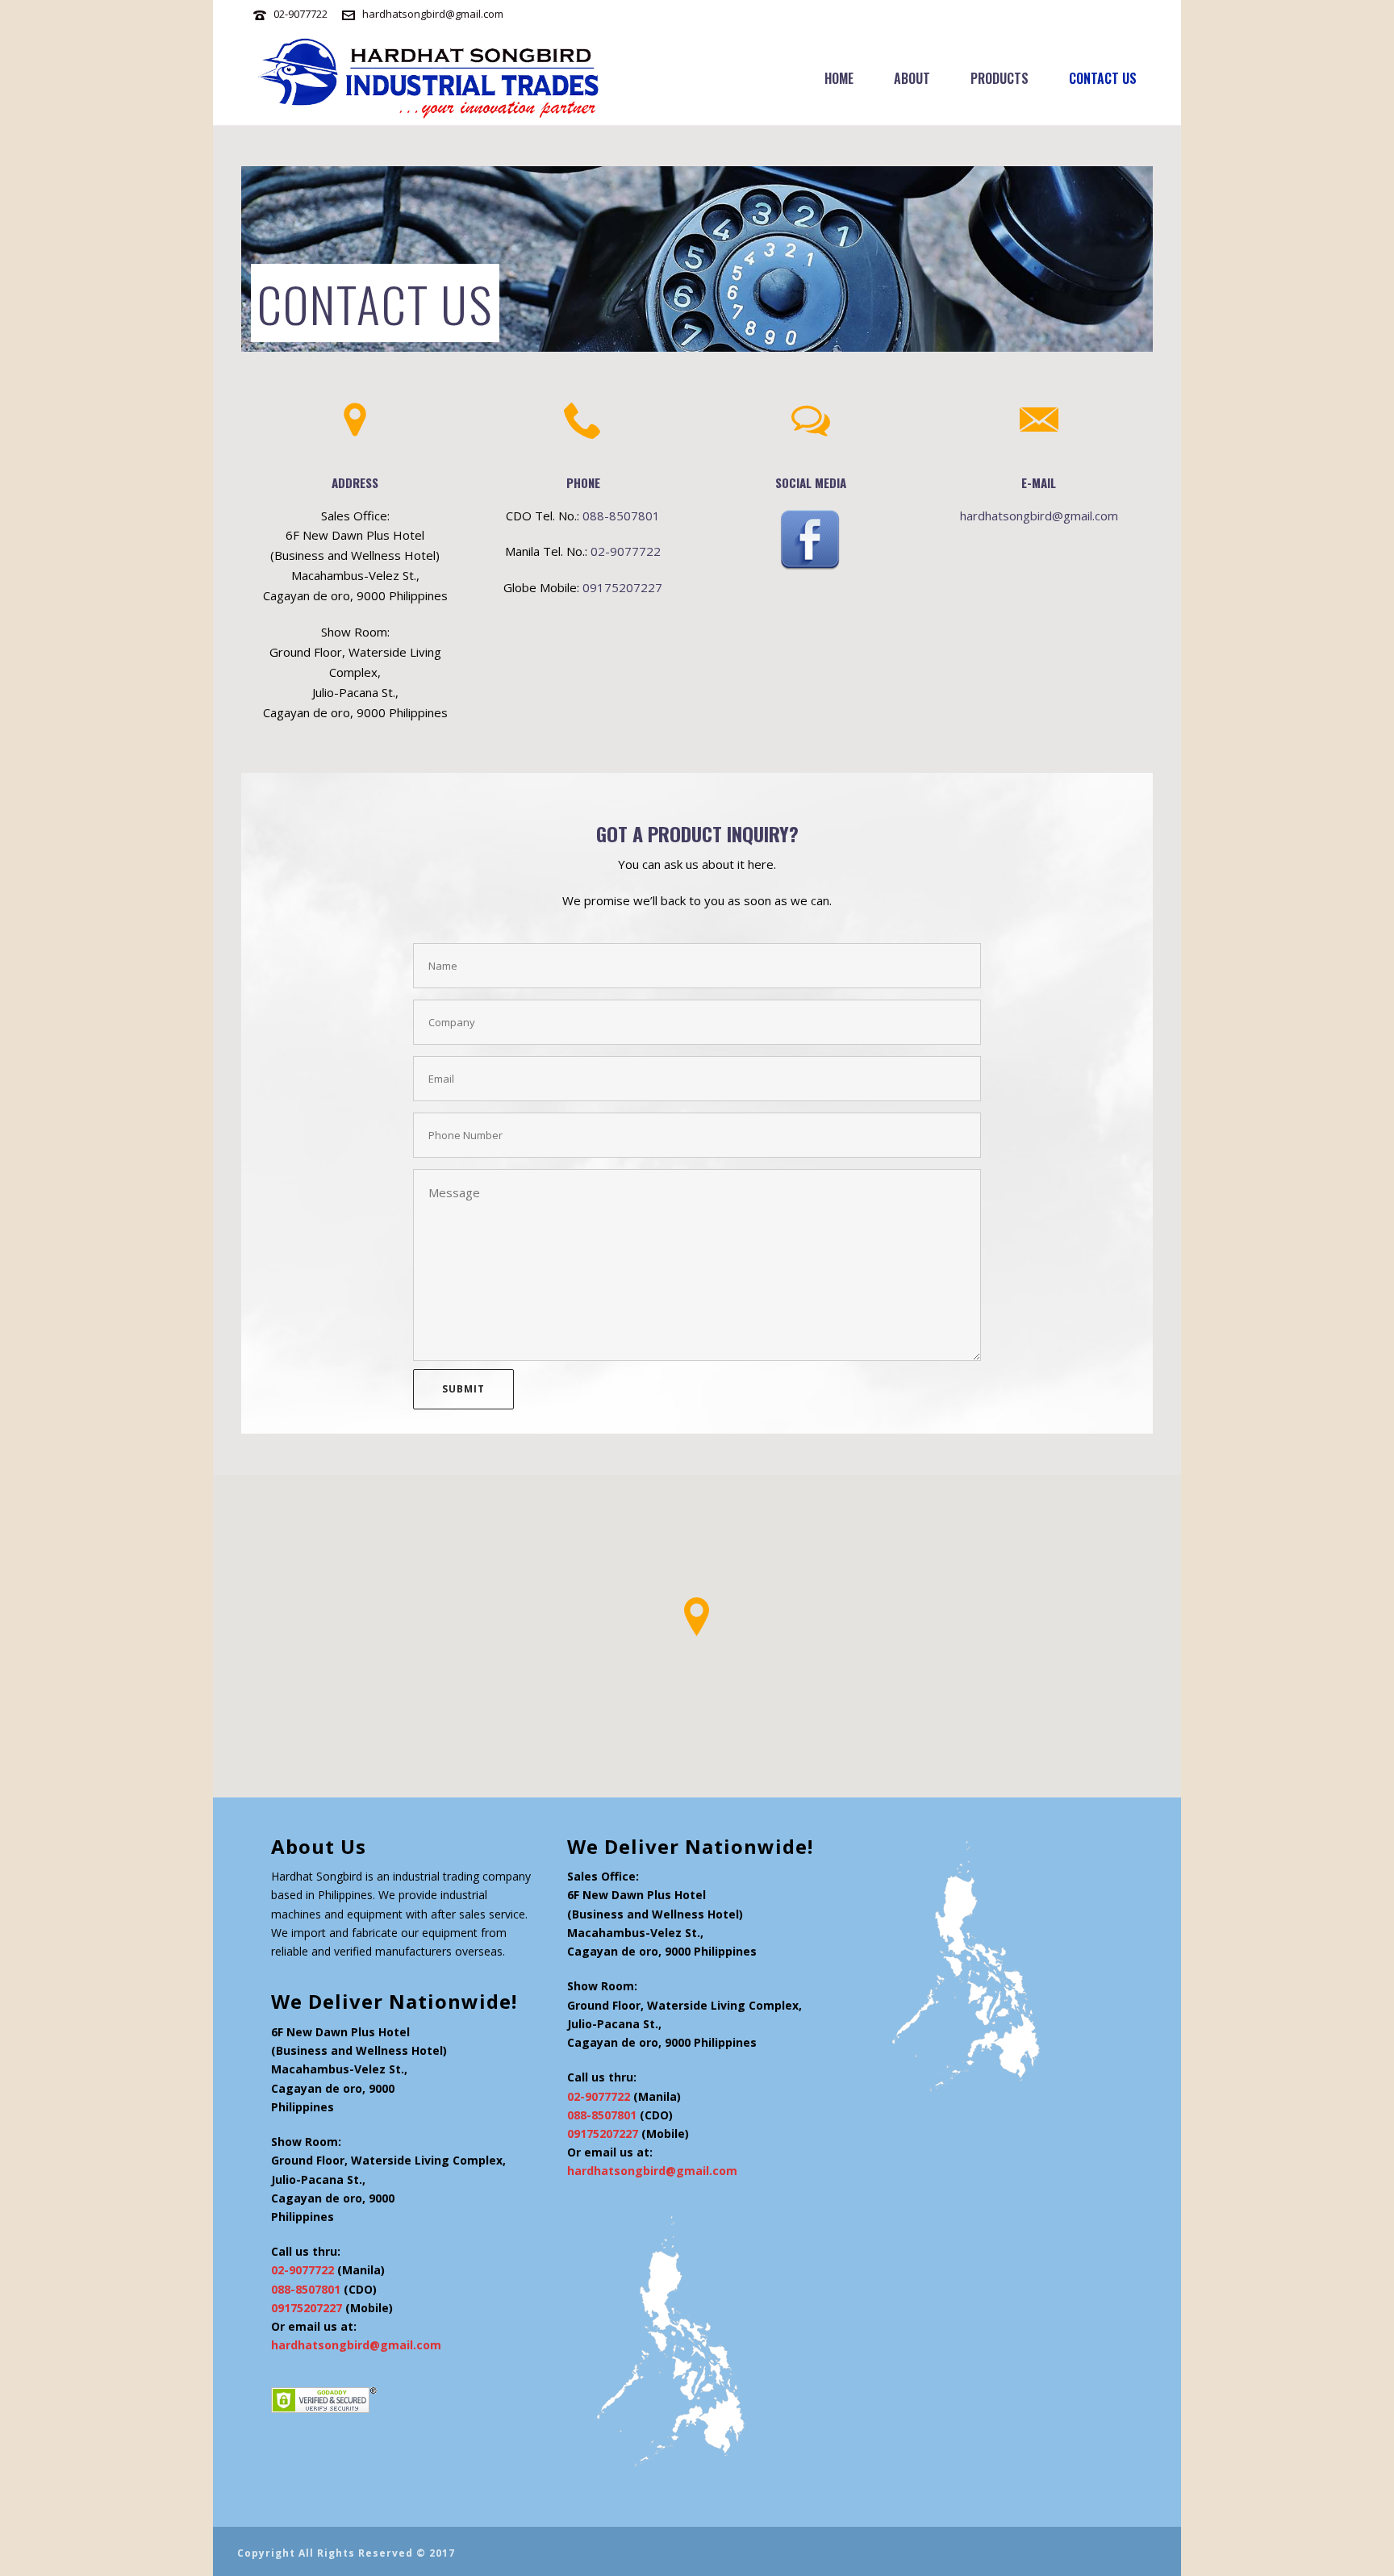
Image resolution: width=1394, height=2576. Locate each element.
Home (839, 78)
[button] (697, 1617)
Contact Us (1103, 78)
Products (1000, 78)
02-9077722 (301, 14)
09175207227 (622, 587)
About (912, 78)
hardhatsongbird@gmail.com (433, 14)
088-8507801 (621, 516)
